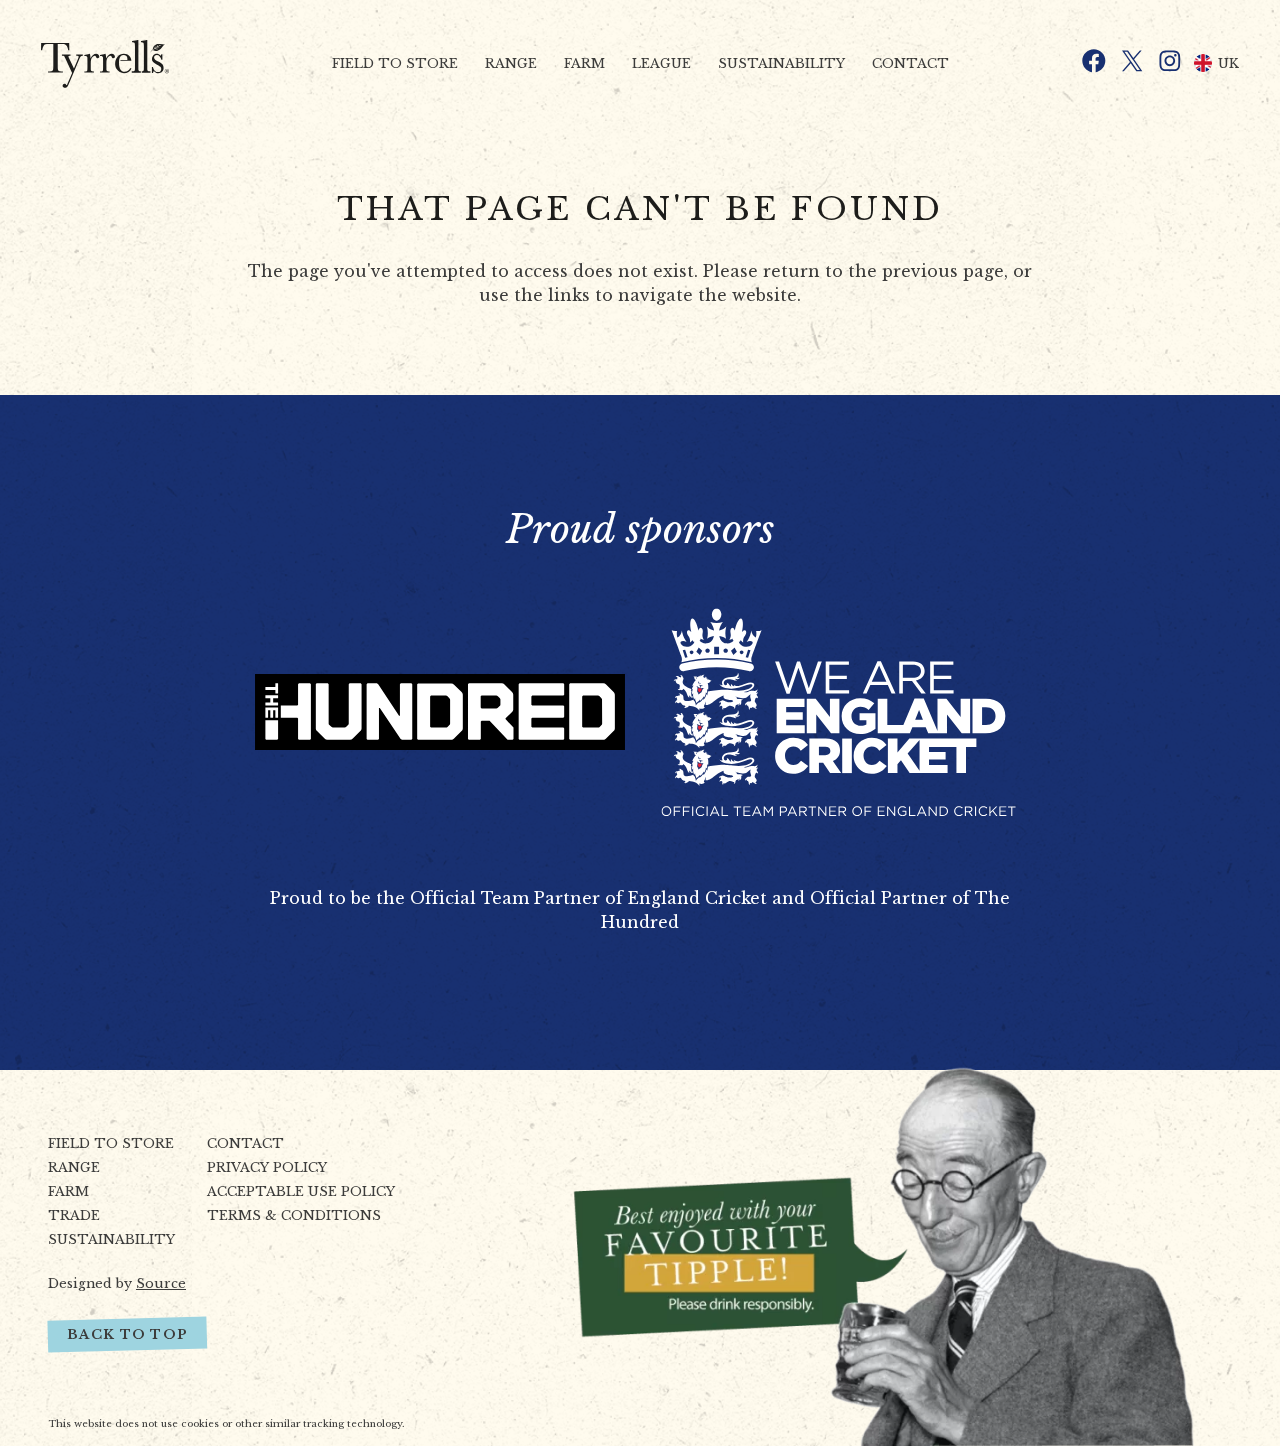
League (661, 63)
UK (1228, 63)
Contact (910, 63)
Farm (584, 63)
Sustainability (781, 63)
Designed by (117, 1283)
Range (511, 63)
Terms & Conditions (294, 1215)
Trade (74, 1215)
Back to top (127, 1334)
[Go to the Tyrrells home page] (128, 64)
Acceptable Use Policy (301, 1191)
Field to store (395, 63)
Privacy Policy (267, 1167)
